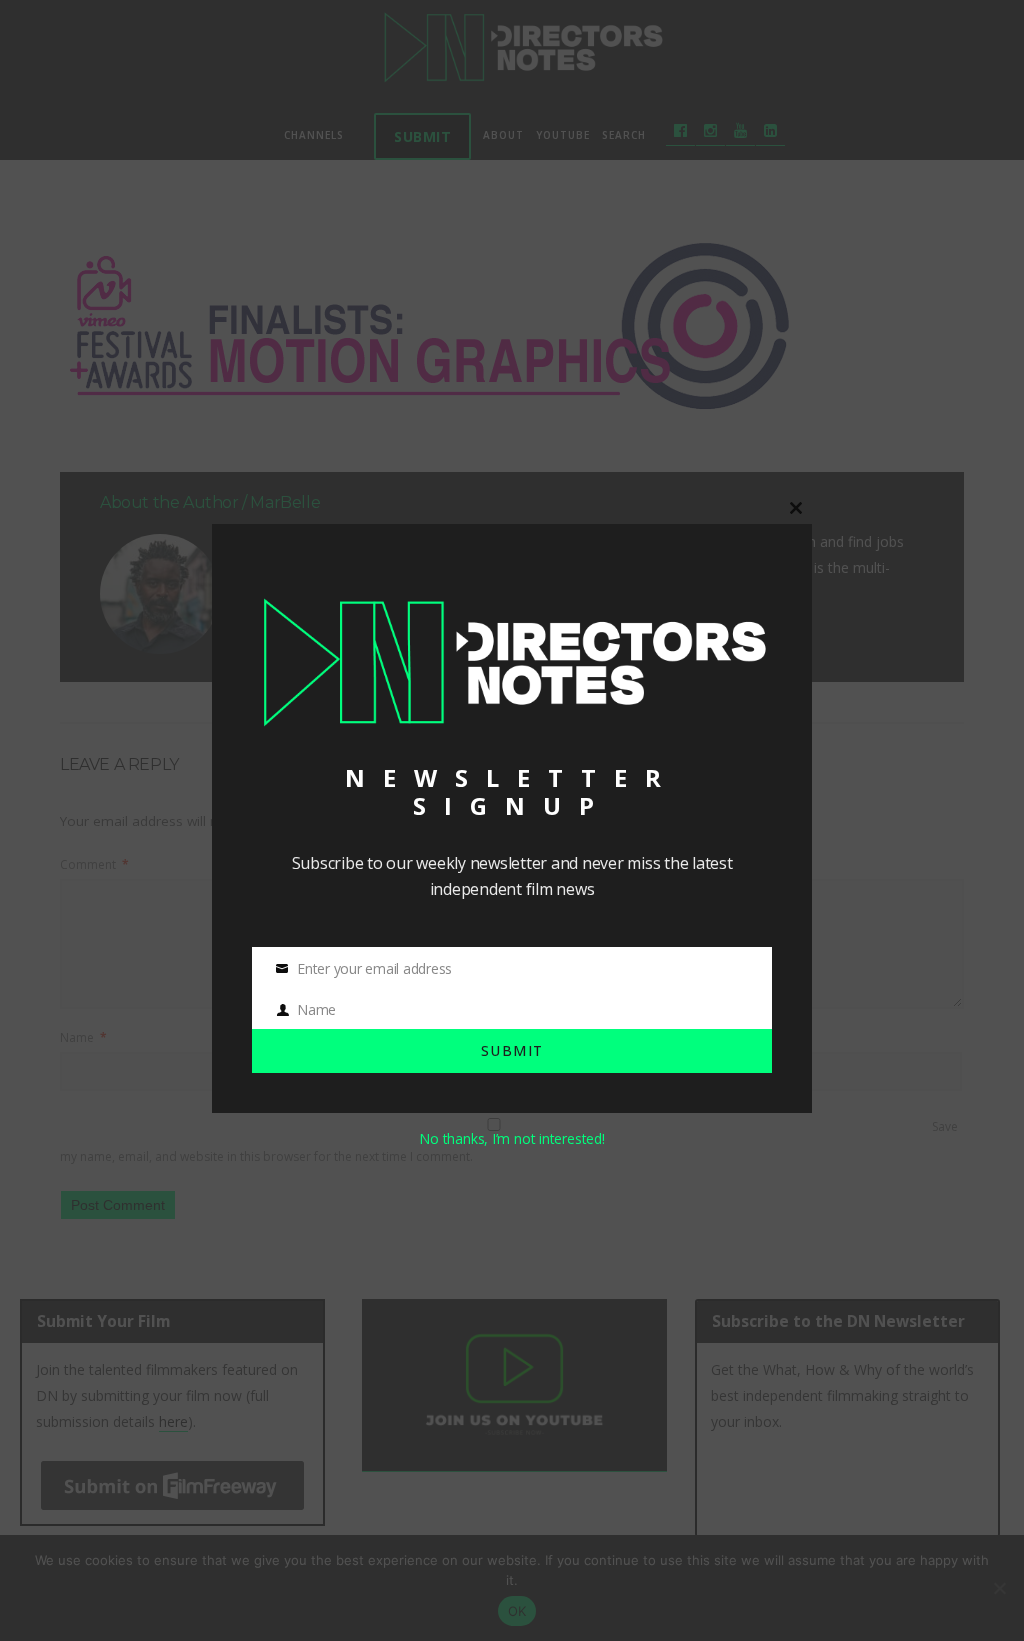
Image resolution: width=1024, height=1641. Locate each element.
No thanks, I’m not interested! (511, 1138)
